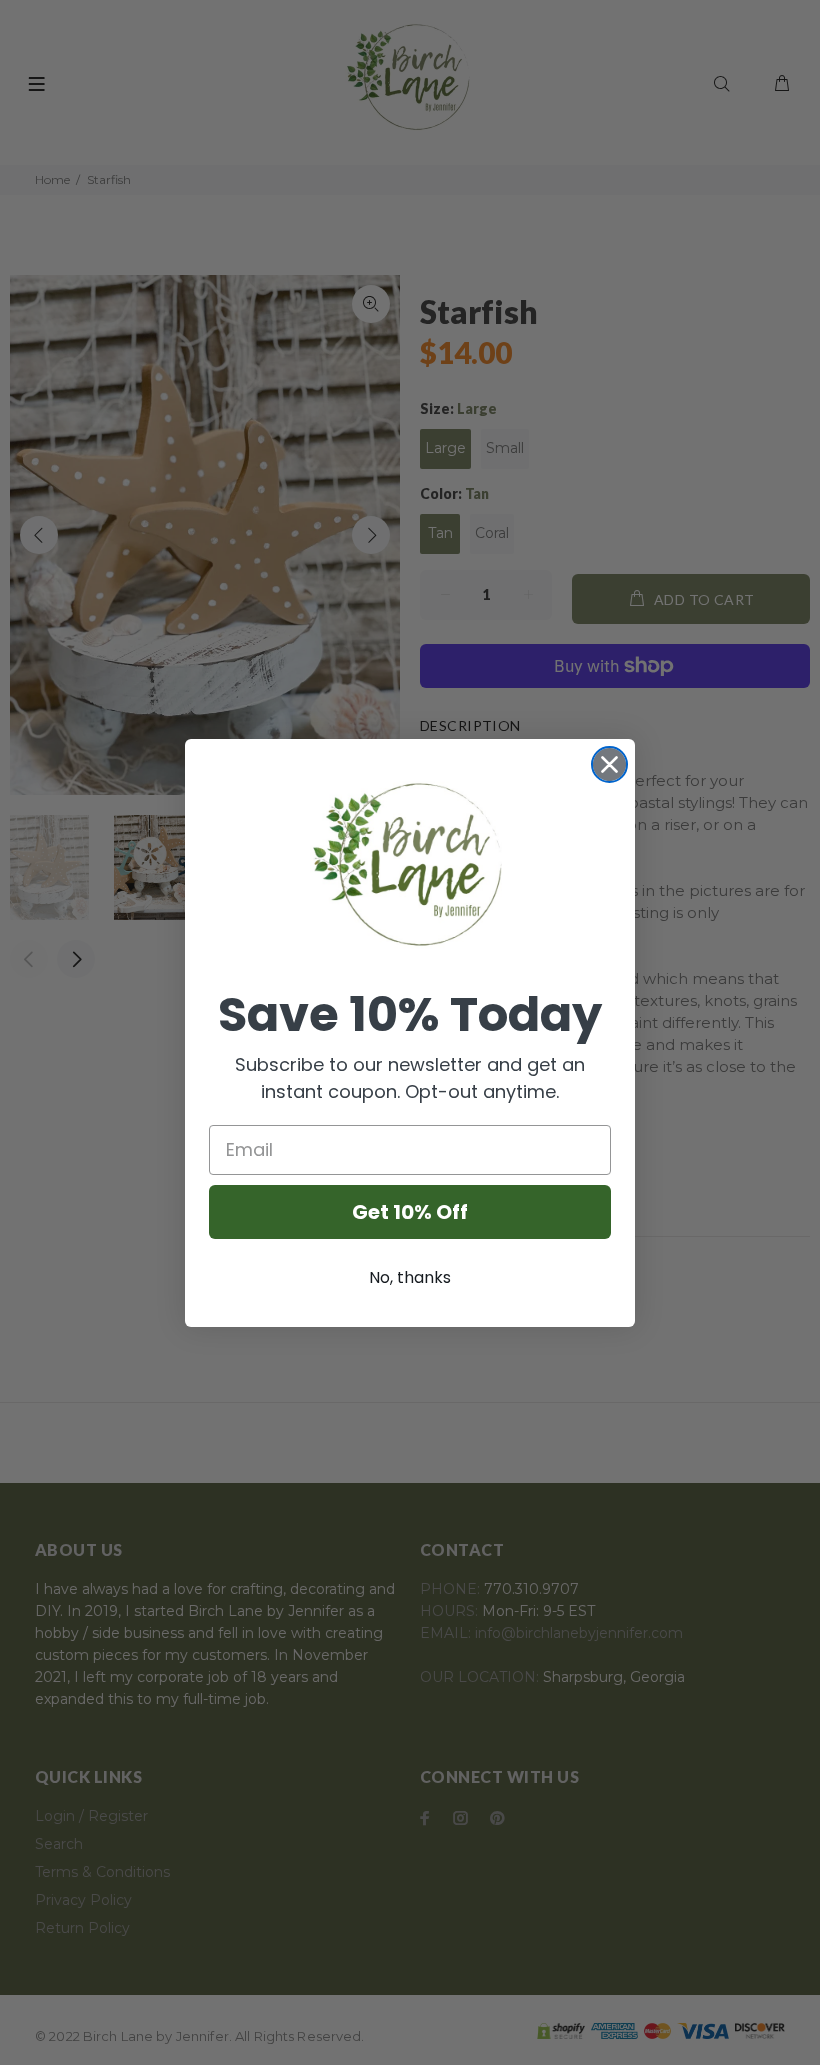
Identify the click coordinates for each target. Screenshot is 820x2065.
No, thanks (410, 1277)
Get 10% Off (410, 1212)
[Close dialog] (609, 764)
